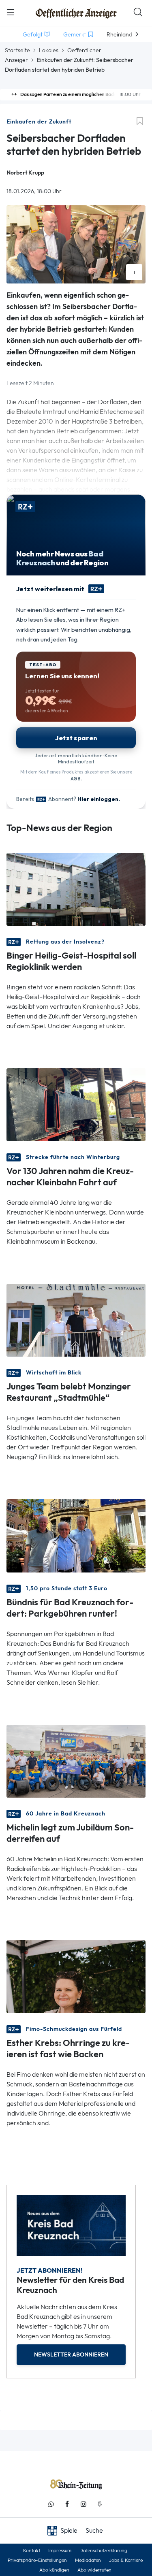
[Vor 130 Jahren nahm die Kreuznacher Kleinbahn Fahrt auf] (76, 1104)
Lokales (49, 50)
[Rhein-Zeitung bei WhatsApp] (51, 2504)
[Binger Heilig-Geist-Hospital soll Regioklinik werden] (76, 889)
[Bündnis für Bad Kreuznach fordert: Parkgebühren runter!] (76, 1535)
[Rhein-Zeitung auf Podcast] (100, 2504)
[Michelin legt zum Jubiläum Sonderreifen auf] (76, 1760)
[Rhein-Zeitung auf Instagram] (83, 2504)
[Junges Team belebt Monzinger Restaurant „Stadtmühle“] (76, 1320)
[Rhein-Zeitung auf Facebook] (67, 2504)
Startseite (17, 50)
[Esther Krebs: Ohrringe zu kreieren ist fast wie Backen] (76, 1976)
